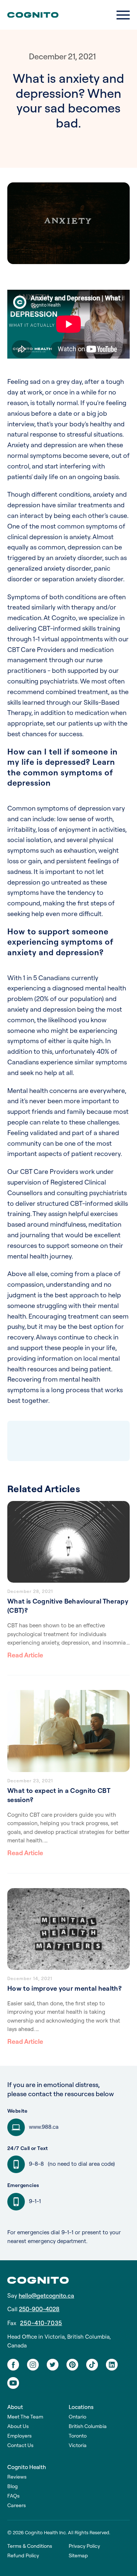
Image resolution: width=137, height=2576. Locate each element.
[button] (123, 15)
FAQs (14, 2496)
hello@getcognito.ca (46, 2296)
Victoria (78, 2445)
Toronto (78, 2436)
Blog (13, 2486)
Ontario (77, 2417)
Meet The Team (25, 2417)
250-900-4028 (39, 2309)
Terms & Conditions (30, 2546)
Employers (20, 2436)
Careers (17, 2505)
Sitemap (78, 2556)
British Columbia (88, 2426)
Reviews (17, 2477)
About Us (18, 2426)
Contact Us (20, 2445)
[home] (33, 15)
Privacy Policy (84, 2546)
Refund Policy (23, 2556)
